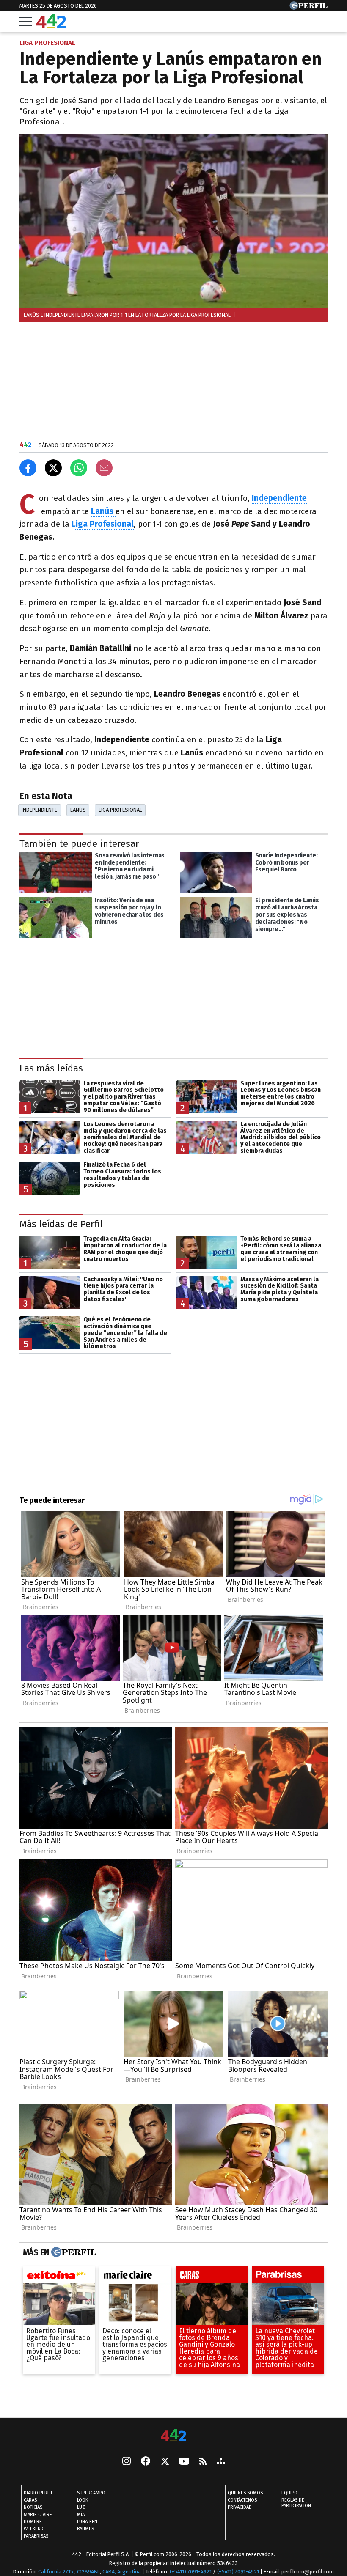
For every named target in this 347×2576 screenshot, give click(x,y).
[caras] (212, 2277)
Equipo (289, 2493)
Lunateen (87, 2522)
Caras (30, 2500)
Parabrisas (36, 2536)
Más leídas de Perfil (61, 1224)
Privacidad (240, 2507)
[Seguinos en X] (165, 2462)
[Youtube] (184, 2462)
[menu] (26, 22)
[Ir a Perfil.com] (308, 7)
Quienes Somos (245, 2493)
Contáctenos (242, 2500)
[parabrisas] (288, 2277)
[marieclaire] (135, 2277)
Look (83, 2500)
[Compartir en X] (53, 468)
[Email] (104, 468)
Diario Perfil (38, 2493)
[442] (173, 2436)
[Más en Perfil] (73, 2253)
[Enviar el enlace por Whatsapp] (79, 468)
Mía (81, 2514)
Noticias (33, 2507)
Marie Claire (38, 2514)
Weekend (34, 2529)
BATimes (85, 2529)
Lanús (78, 810)
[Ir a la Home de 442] (51, 26)
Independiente (39, 810)
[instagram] (127, 2462)
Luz (81, 2507)
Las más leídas (51, 1068)
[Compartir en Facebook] (28, 468)
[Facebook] (146, 2462)
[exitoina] (59, 2277)
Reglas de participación (296, 2503)
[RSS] (203, 2462)
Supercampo (91, 2493)
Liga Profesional (120, 810)
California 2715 (56, 2572)
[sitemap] (221, 2462)
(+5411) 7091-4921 (191, 2572)
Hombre (33, 2522)
